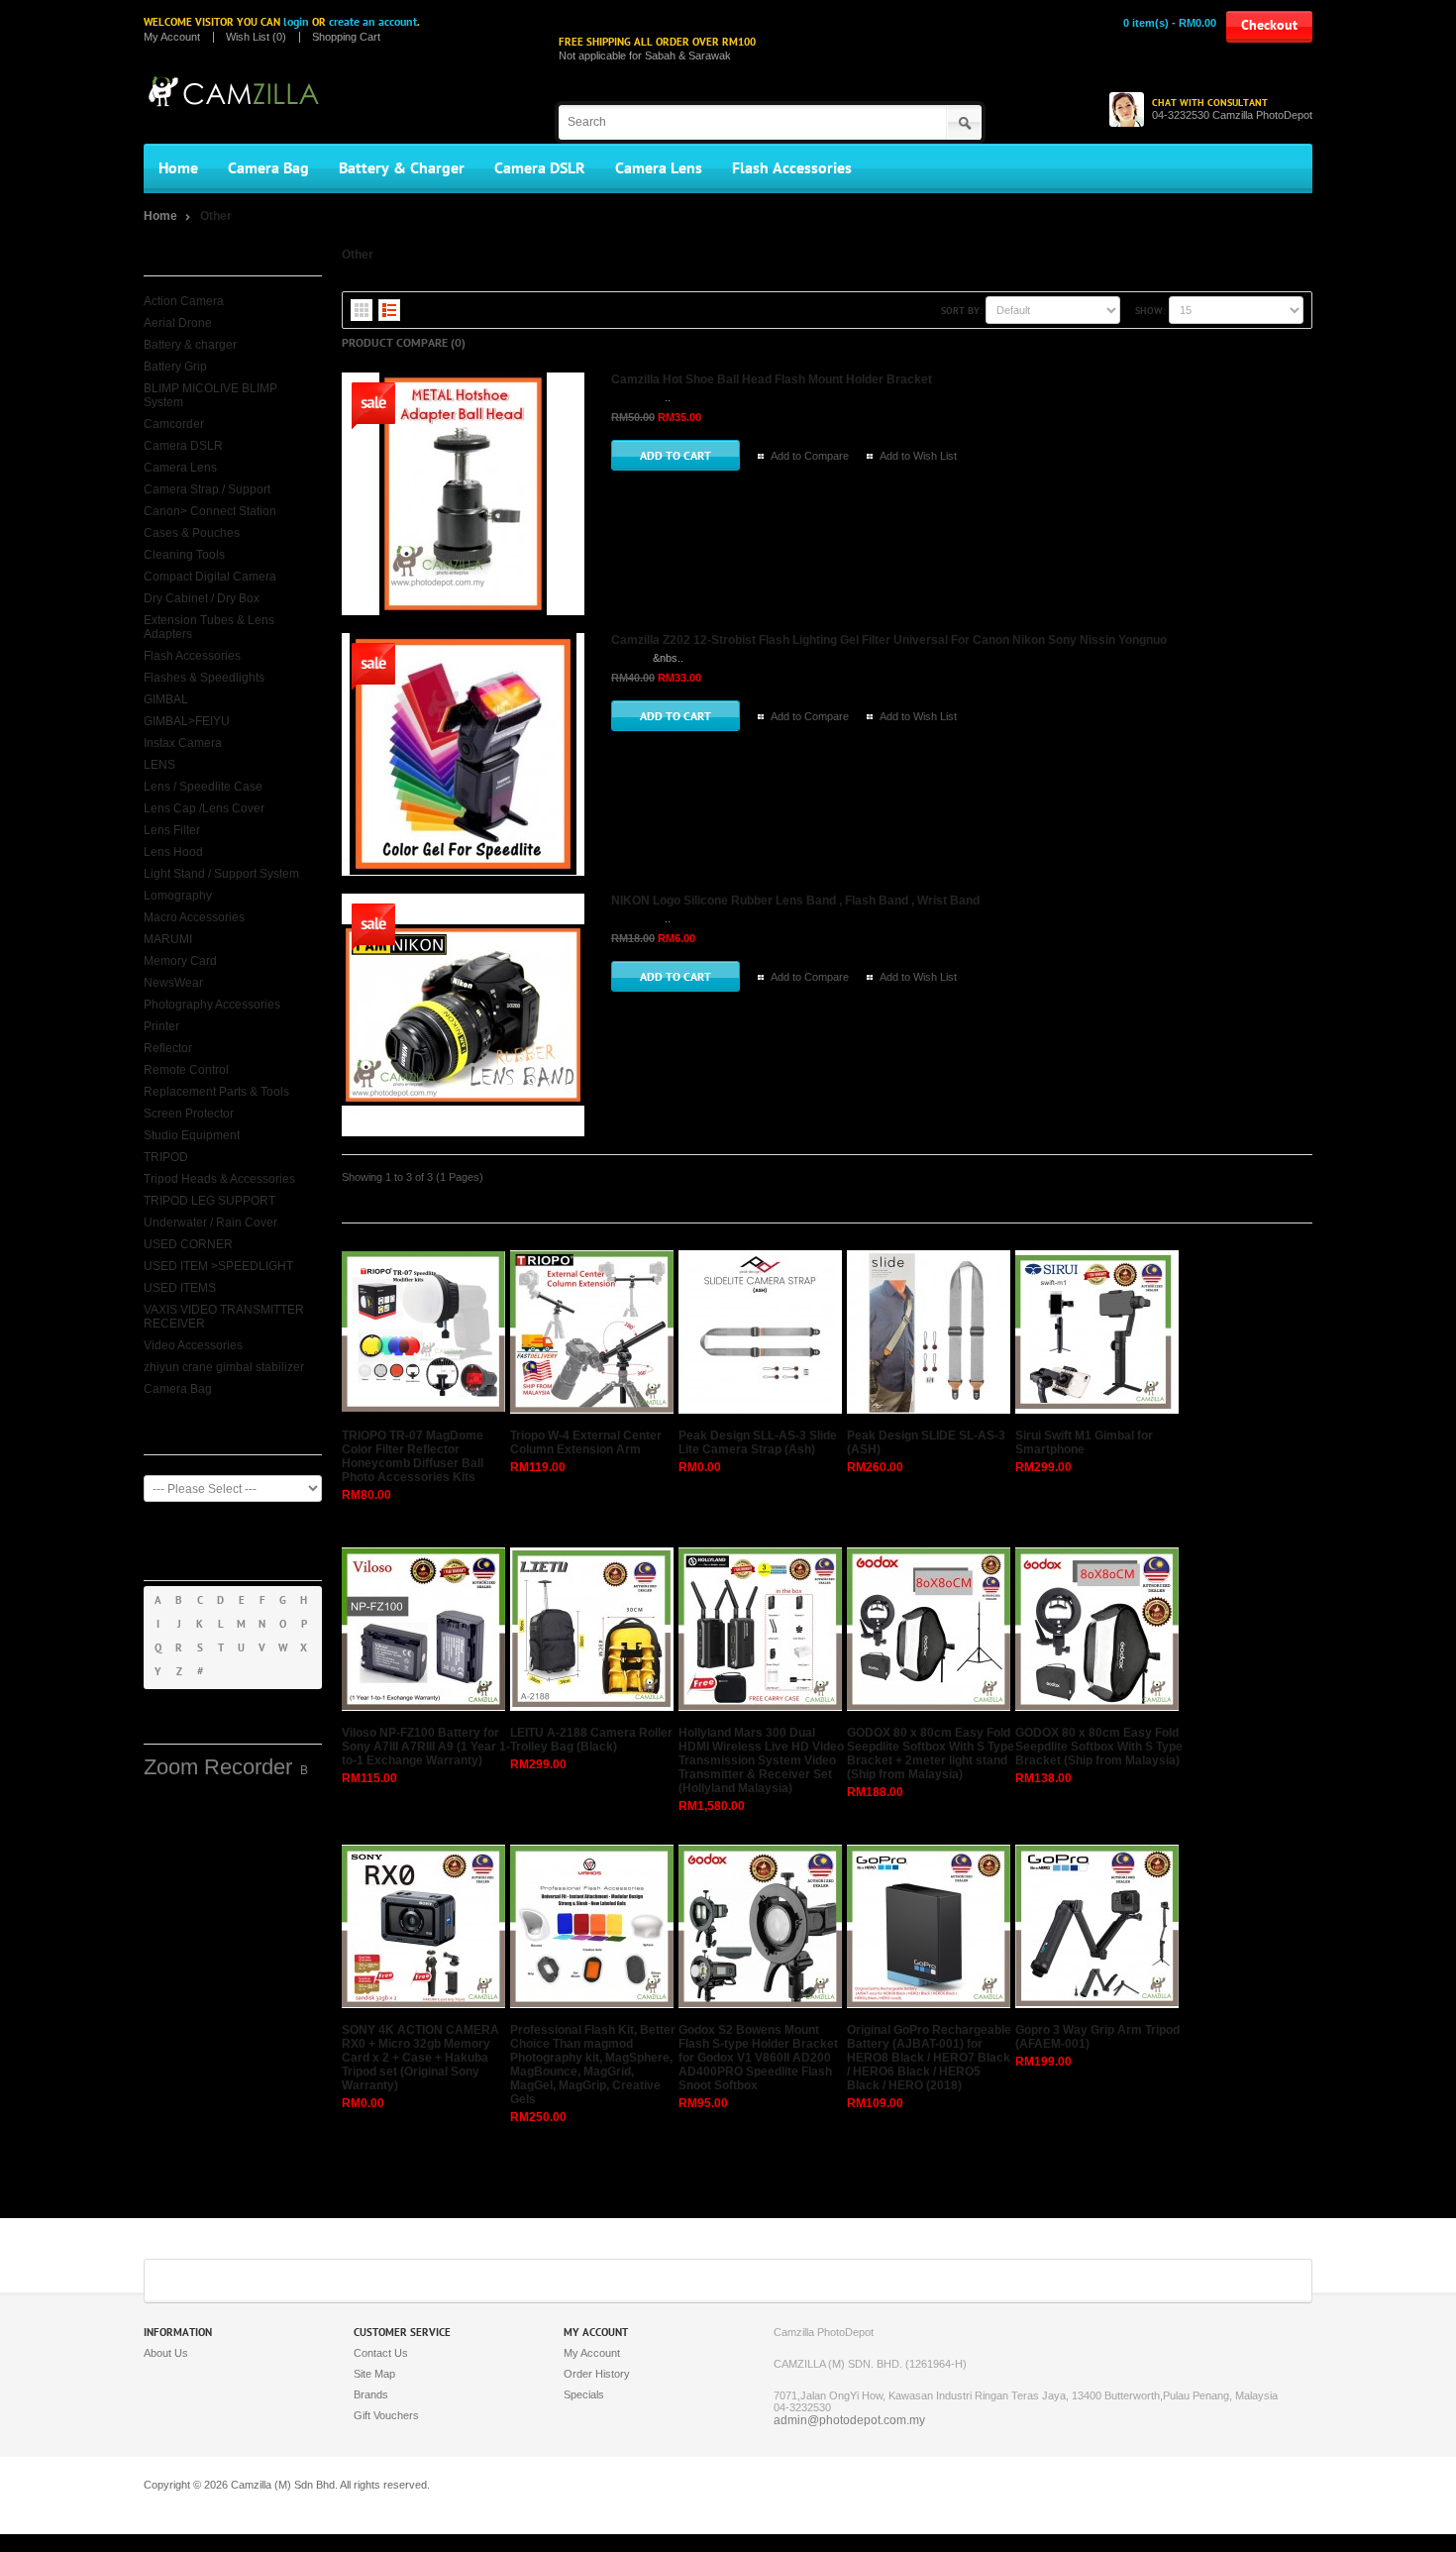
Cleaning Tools (184, 555)
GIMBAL (166, 699)
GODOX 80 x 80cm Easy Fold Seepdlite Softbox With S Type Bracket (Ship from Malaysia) (1099, 1747)
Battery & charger (190, 345)
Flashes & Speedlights (204, 678)
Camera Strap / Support (207, 489)
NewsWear (173, 983)
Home (178, 168)
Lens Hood (173, 852)
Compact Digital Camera (210, 577)
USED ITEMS (180, 1288)
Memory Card (180, 961)
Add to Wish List (918, 456)
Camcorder (174, 424)
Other (216, 216)
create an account (373, 22)
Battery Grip (175, 367)
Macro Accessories (194, 917)
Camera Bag (268, 168)
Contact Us (381, 2353)
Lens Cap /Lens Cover (204, 808)
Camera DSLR (540, 168)
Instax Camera (183, 743)
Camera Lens (659, 168)
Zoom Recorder (218, 1767)
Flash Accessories (792, 168)
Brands (371, 2394)
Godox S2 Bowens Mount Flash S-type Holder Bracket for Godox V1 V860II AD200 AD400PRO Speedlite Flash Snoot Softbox (758, 2058)
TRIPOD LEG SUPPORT (209, 1201)
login (296, 22)
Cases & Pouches (192, 533)
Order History (597, 2374)
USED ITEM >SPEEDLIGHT (218, 1266)
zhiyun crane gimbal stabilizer (224, 1367)
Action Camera (184, 301)
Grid (362, 310)
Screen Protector (189, 1114)
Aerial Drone (178, 323)
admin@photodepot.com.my (849, 2420)
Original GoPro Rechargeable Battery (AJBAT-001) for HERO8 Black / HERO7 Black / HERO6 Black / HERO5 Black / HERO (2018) (929, 2058)
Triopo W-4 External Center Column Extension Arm (586, 1442)
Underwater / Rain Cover (210, 1223)
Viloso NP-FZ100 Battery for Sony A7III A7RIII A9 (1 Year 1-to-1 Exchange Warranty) (426, 1747)
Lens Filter (172, 830)
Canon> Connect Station (210, 511)
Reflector (168, 1048)
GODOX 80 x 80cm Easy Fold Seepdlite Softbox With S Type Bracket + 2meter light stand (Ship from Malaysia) (931, 1754)
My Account (172, 37)
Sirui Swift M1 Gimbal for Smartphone (1084, 1442)
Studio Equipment (192, 1135)
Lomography (178, 896)
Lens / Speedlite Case (203, 787)
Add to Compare (810, 456)
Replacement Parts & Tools (216, 1092)
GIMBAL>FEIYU (187, 721)
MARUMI (168, 939)
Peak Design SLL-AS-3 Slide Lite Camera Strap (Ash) (758, 1442)
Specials (584, 2394)
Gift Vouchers (386, 2415)
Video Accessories (193, 1345)
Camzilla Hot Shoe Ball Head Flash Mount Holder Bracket (772, 379)
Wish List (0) (256, 37)
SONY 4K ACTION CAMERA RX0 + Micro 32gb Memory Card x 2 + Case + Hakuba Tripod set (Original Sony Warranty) (420, 2058)
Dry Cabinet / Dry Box (202, 598)
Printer (161, 1026)
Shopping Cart (346, 37)
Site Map (374, 2374)
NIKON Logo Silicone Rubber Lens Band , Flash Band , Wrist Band (795, 901)
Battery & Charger (402, 168)
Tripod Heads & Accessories (219, 1179)
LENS (159, 765)
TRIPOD (166, 1157)
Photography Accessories (212, 1005)
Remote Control (186, 1070)
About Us (166, 2353)
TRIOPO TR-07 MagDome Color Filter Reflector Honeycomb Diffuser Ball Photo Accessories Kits (413, 1456)
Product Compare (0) (404, 343)
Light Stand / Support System (221, 874)
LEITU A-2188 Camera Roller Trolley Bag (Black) (591, 1740)
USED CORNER (188, 1244)
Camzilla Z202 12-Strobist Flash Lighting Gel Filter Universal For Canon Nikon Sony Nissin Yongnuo (889, 640)
